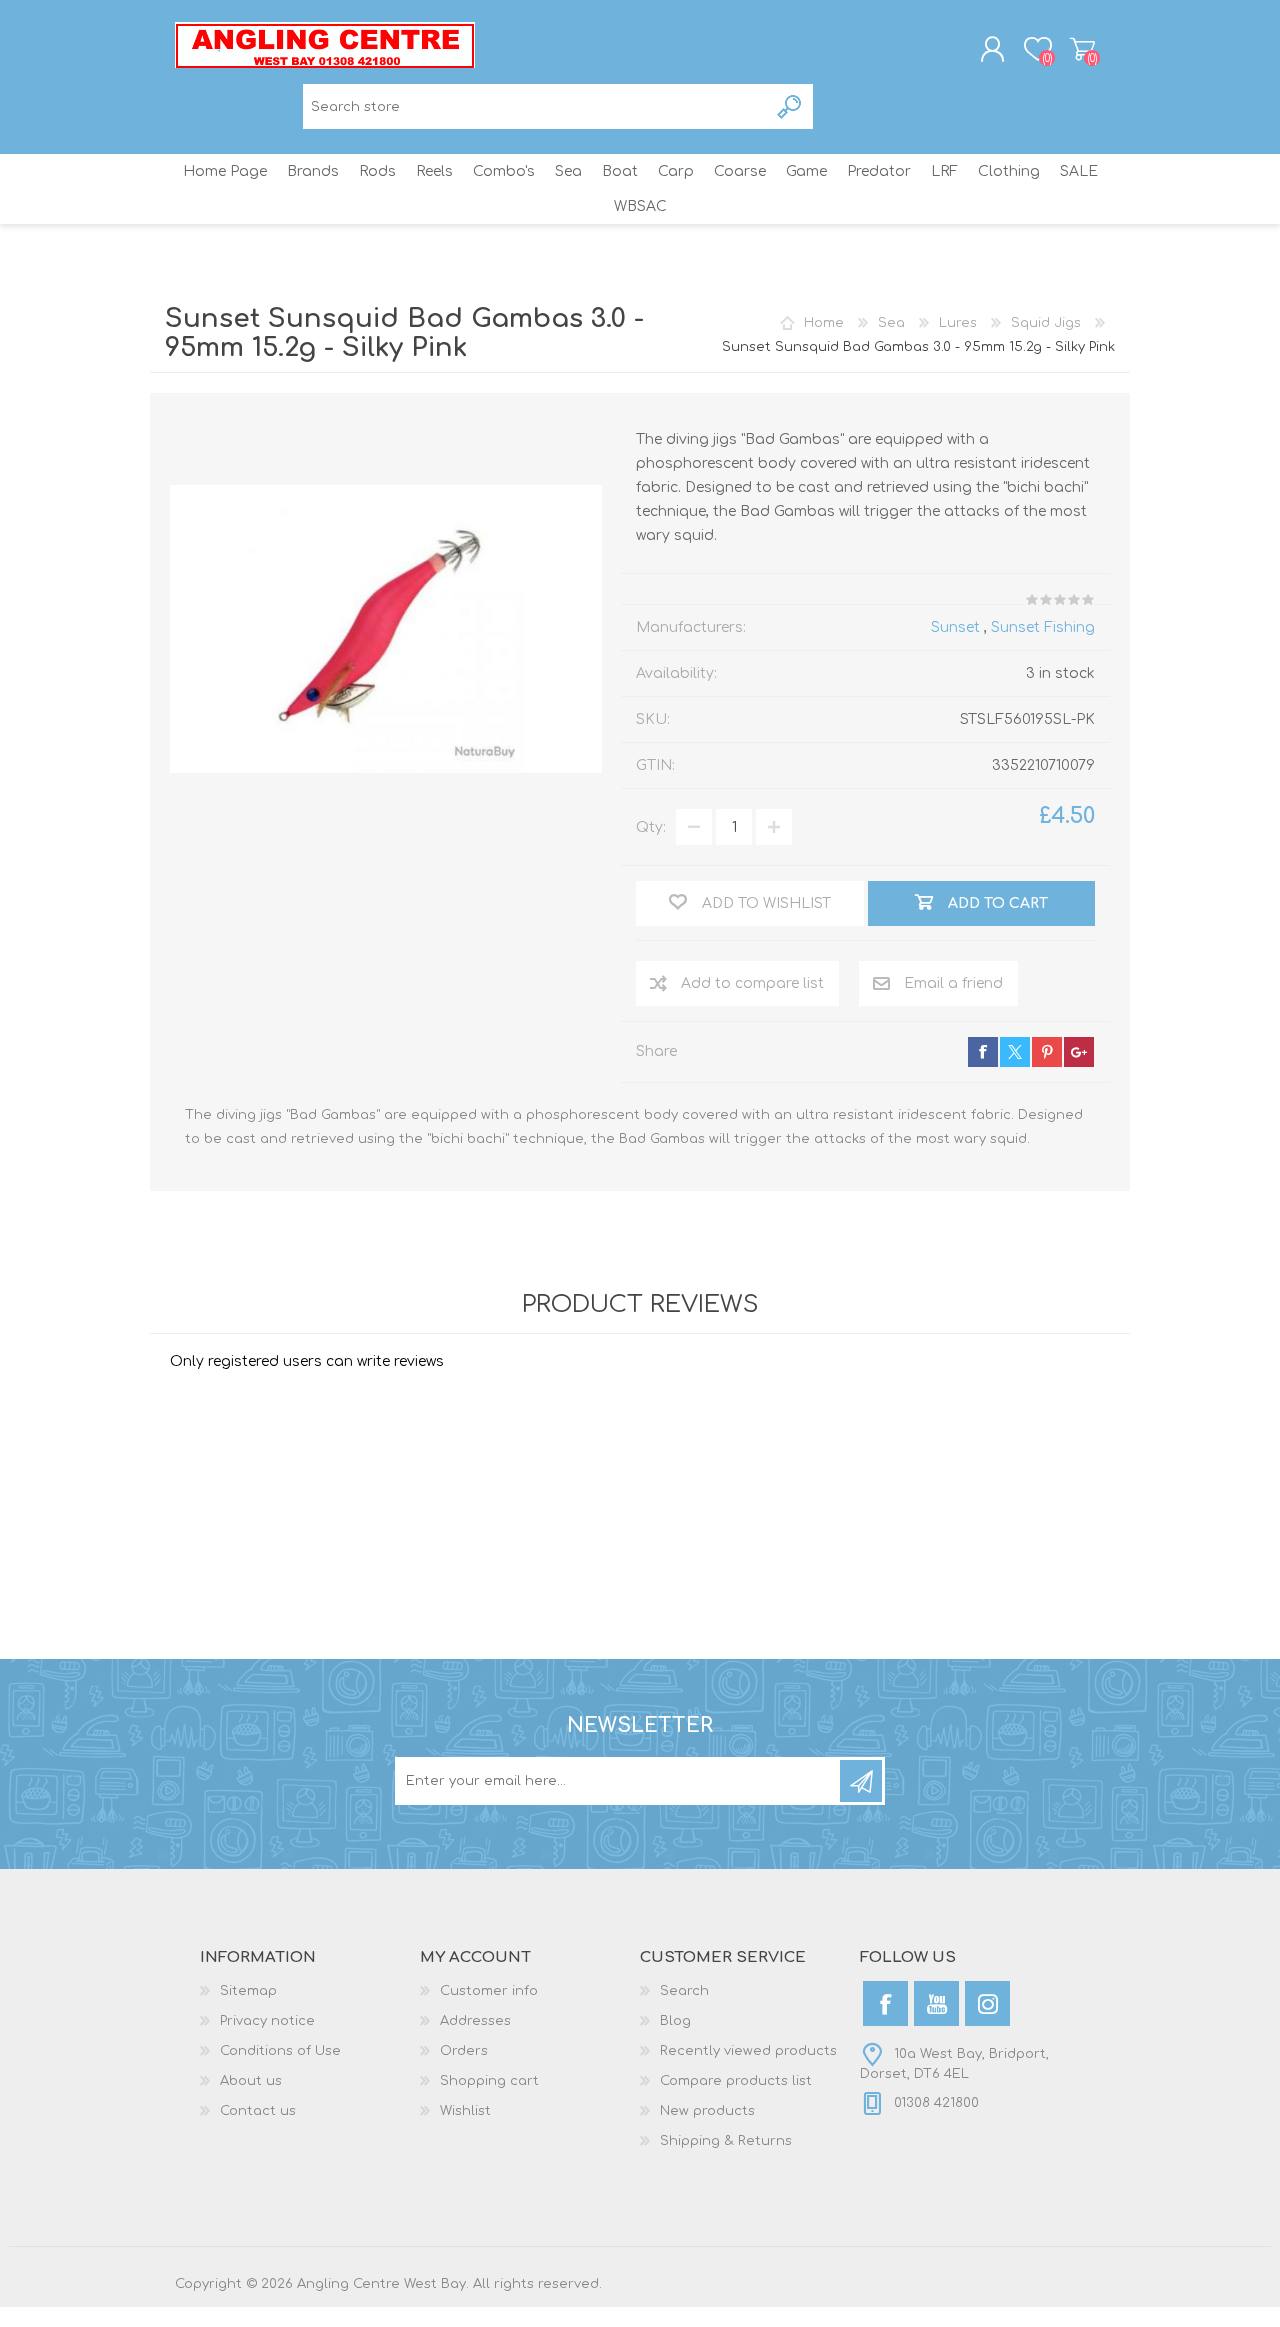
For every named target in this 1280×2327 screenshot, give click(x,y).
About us (251, 2081)
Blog (675, 2021)
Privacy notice (267, 2021)
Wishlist (465, 2111)
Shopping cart (1082, 49)
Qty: (651, 827)
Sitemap (248, 1991)
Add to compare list (752, 983)
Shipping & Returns (726, 2141)
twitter (1015, 1052)
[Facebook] (885, 2003)
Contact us (258, 2111)
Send (861, 1781)
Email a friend (953, 983)
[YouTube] (936, 2003)
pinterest (1047, 1052)
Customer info (489, 1991)
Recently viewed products (748, 2051)
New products (707, 2111)
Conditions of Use (280, 2051)
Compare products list (736, 2081)
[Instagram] (987, 2003)
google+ (1079, 1052)
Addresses (475, 2021)
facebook (983, 1052)
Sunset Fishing (1043, 627)
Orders (464, 2051)
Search (790, 106)
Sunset (955, 627)
